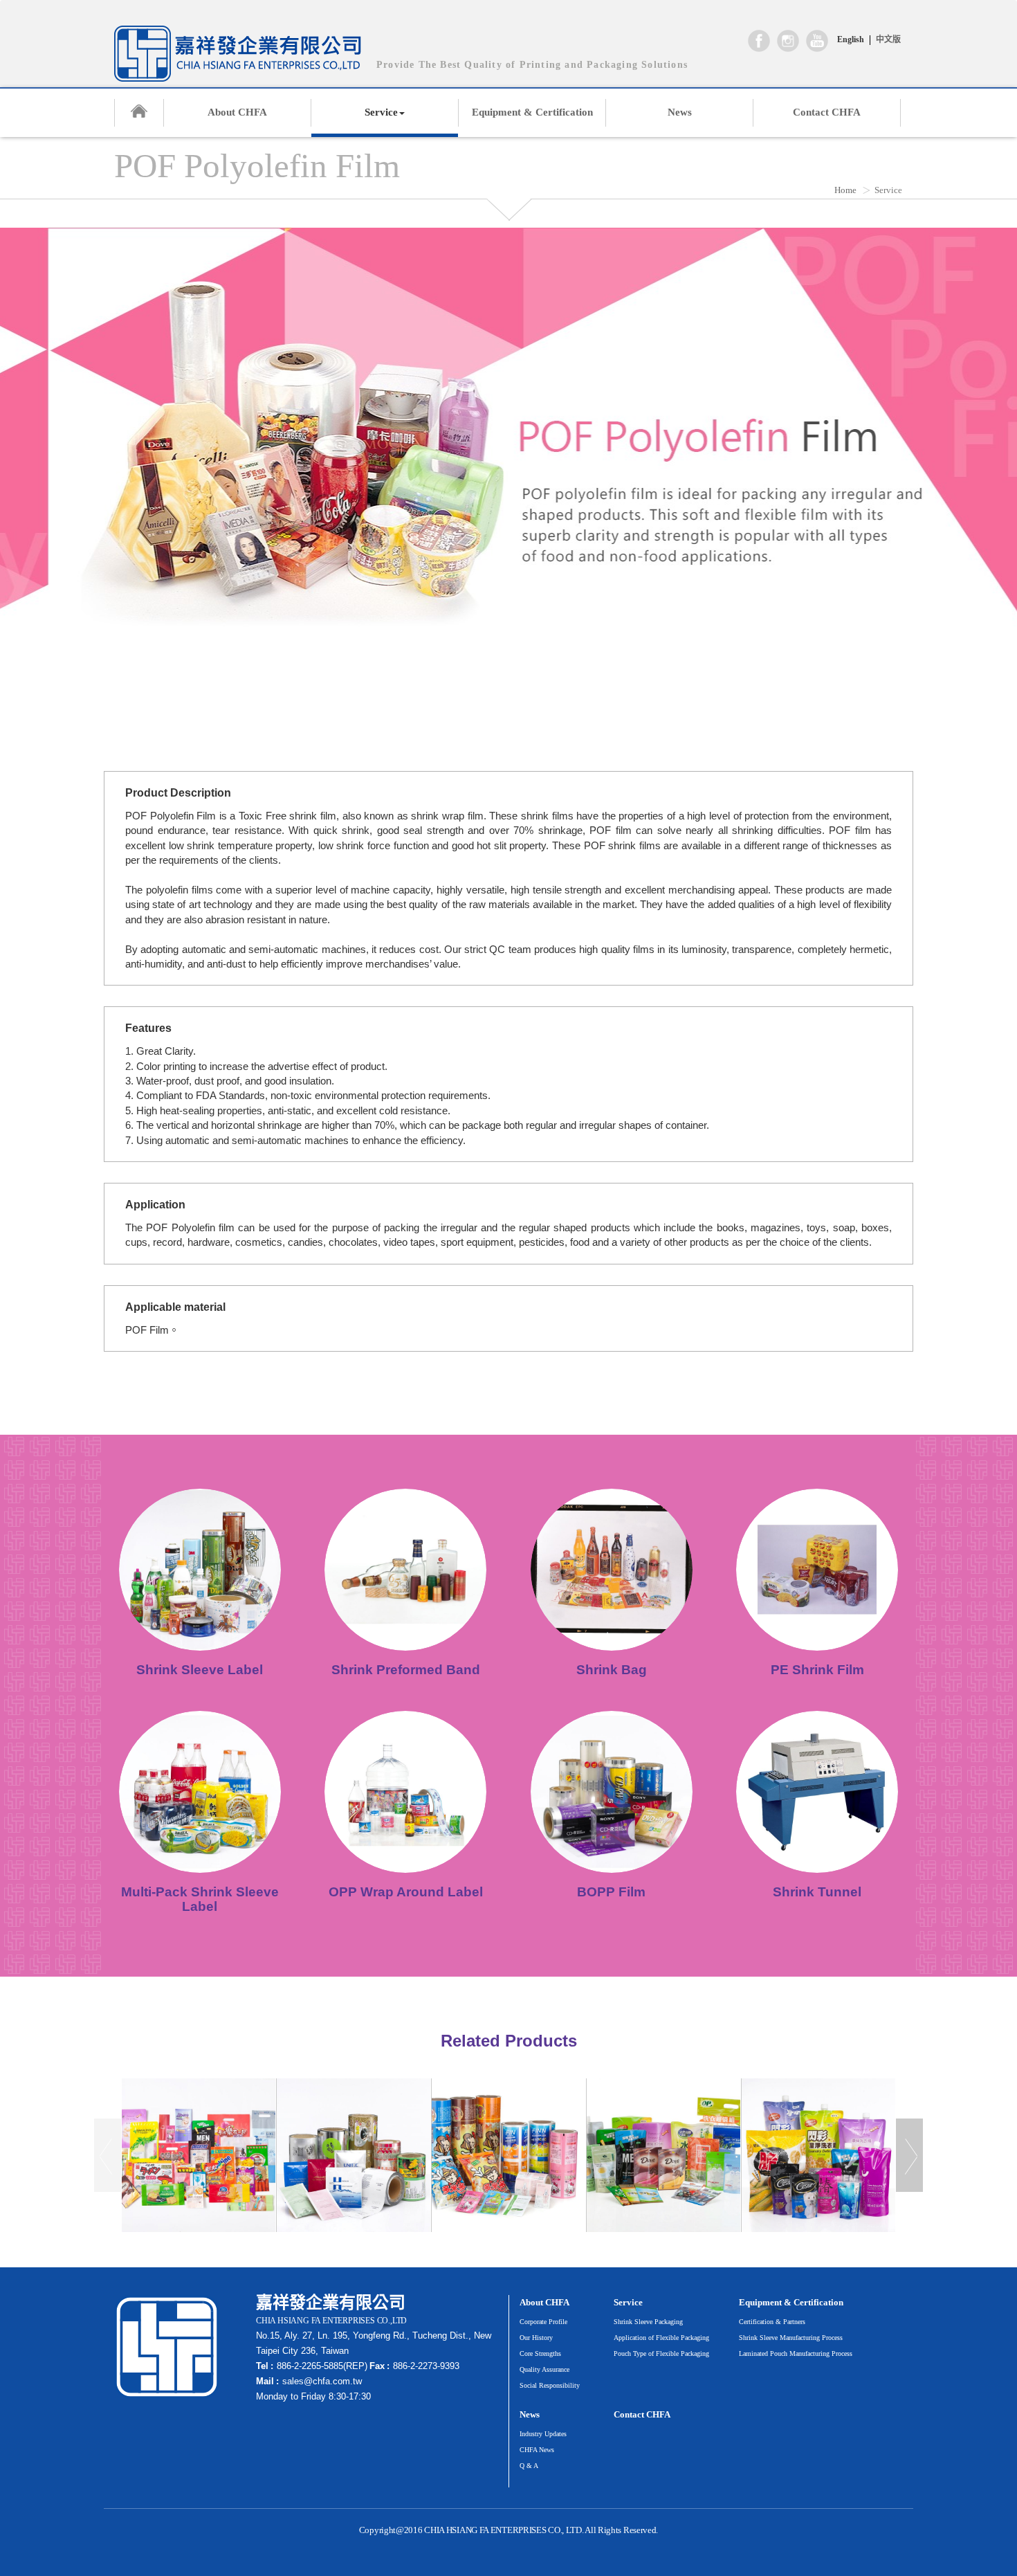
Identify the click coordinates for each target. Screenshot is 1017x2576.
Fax (377, 2366)
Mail (265, 2381)
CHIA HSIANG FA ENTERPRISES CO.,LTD (238, 54)
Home (845, 190)
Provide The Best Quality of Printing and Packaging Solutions (532, 65)
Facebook (759, 41)
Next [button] (909, 2155)
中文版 (888, 39)
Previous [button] (108, 2155)
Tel (262, 2366)
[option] (199, 2155)
